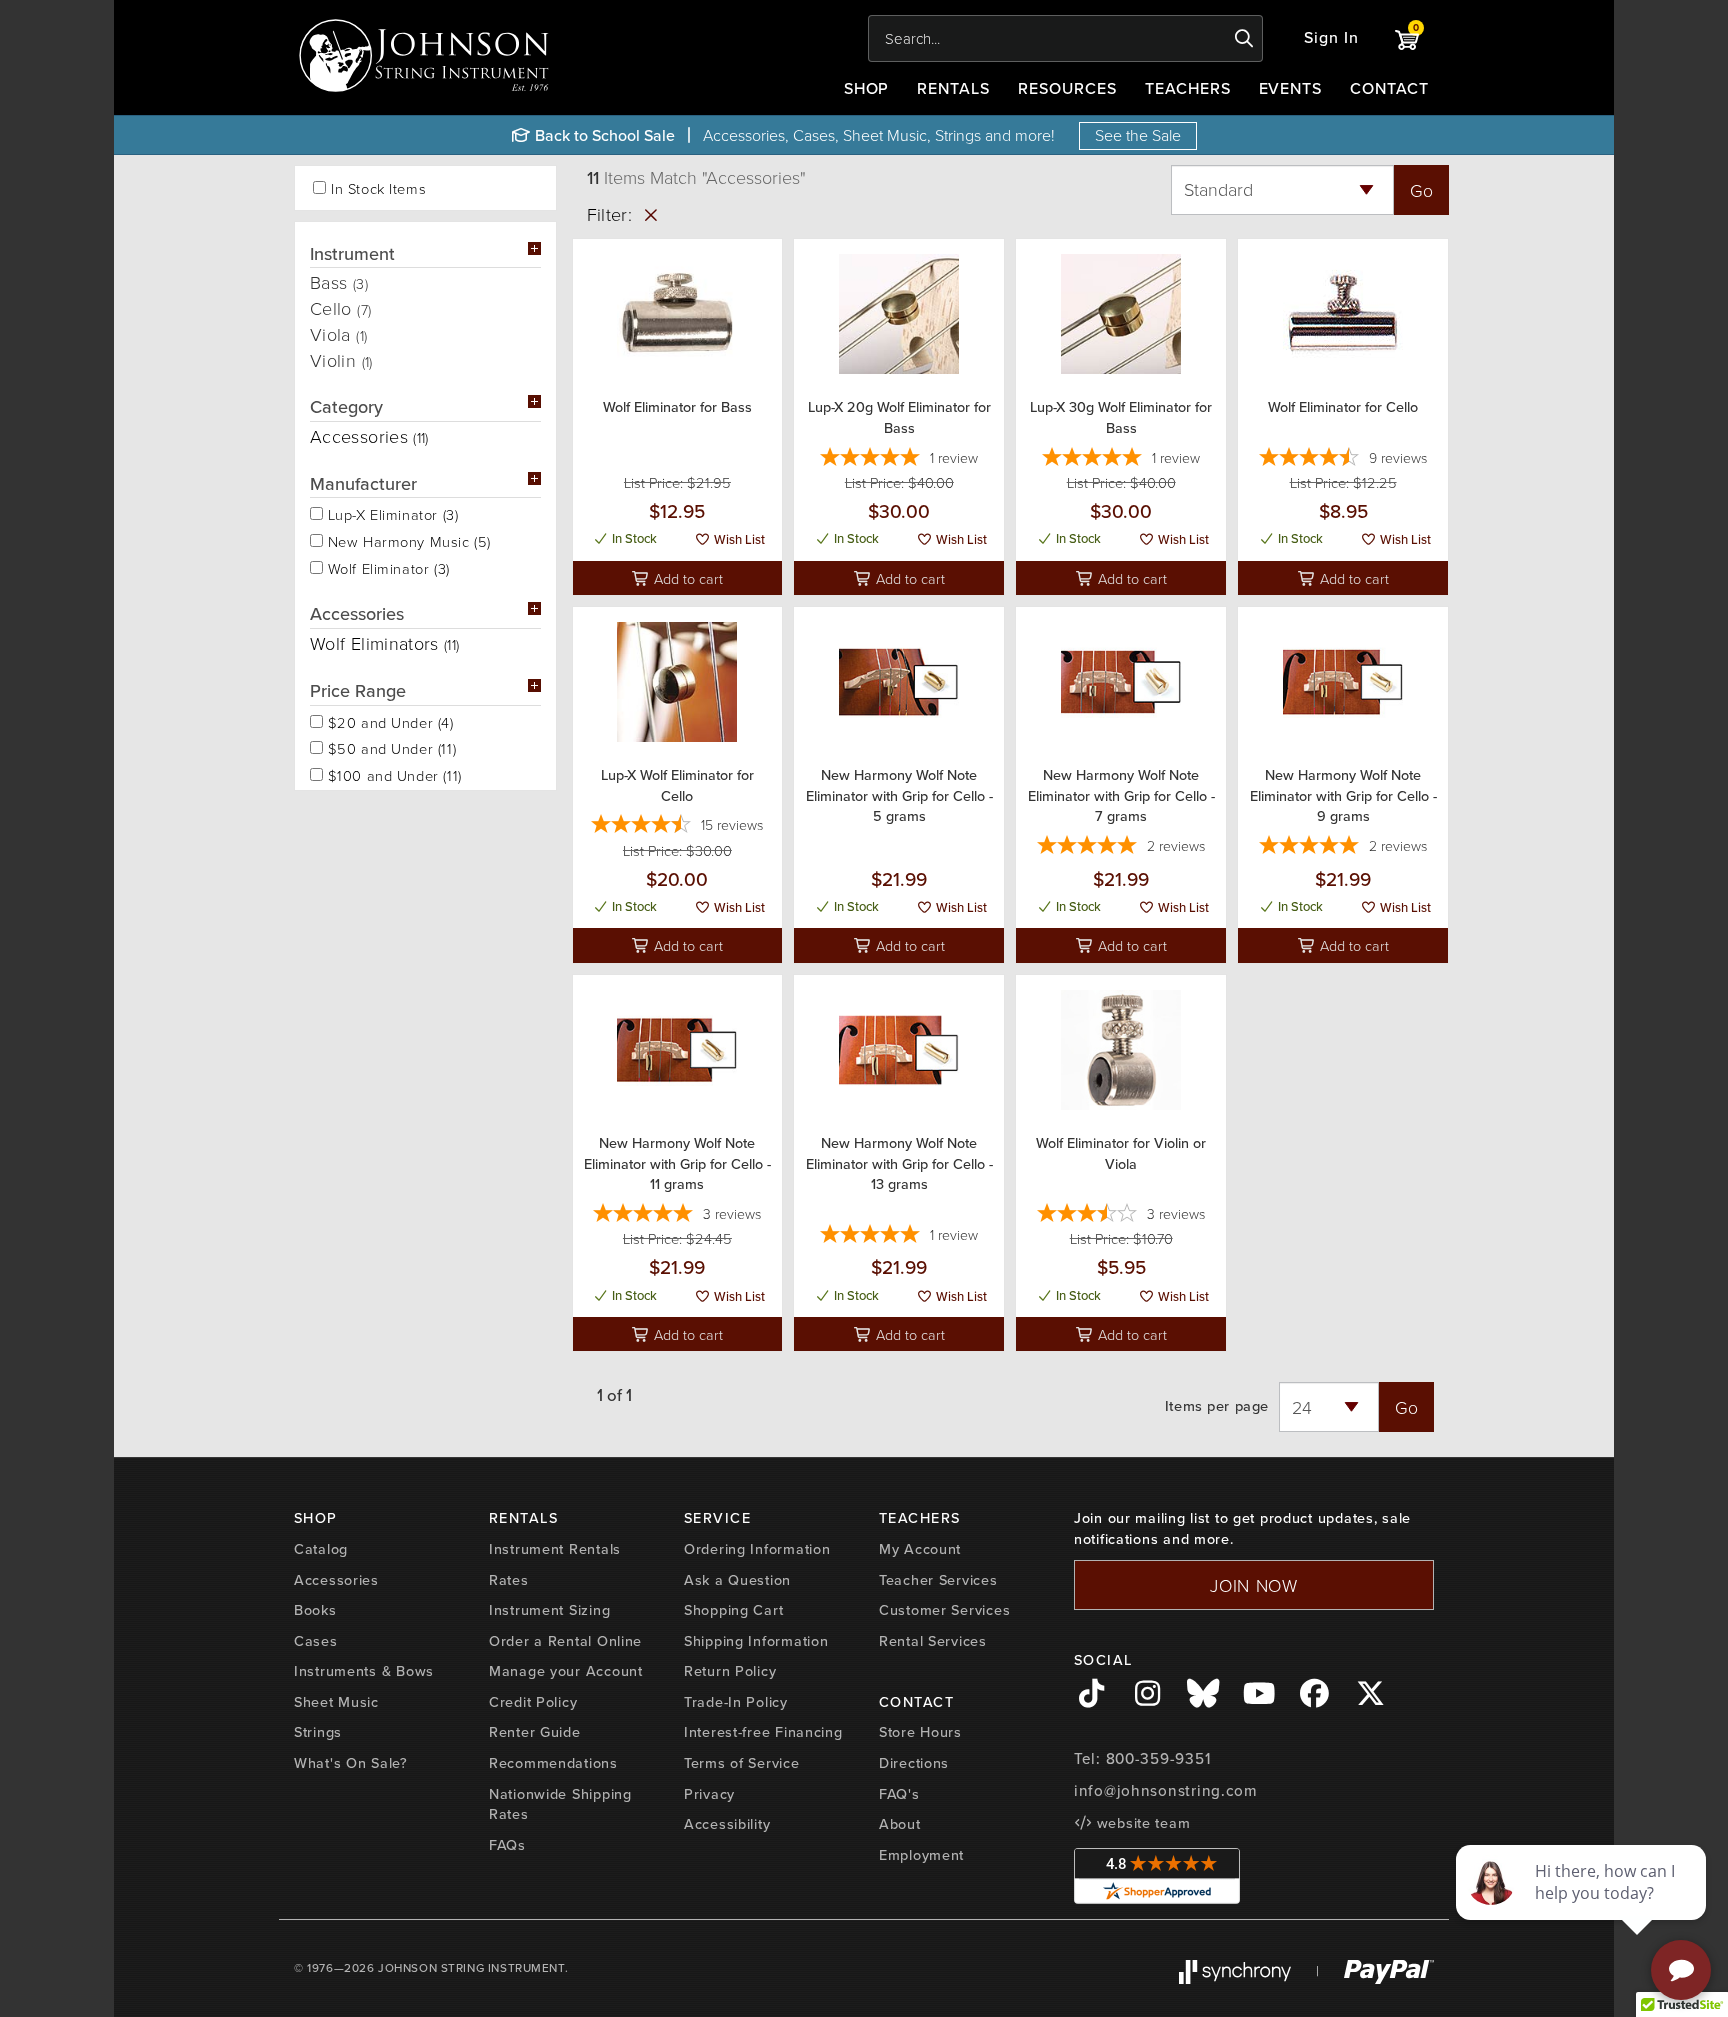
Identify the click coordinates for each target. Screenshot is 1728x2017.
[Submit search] (1244, 39)
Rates (509, 1580)
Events (1291, 88)
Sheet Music (336, 1702)
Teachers (1188, 88)
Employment (921, 1855)
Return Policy (730, 1671)
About (900, 1824)
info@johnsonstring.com (1166, 1791)
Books (315, 1610)
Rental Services (933, 1641)
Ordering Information (757, 1549)
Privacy (709, 1794)
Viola (338, 334)
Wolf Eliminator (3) (386, 567)
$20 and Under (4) (388, 721)
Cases (316, 1641)
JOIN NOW (1254, 1585)
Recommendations (553, 1763)
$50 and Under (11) (389, 747)
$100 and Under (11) (392, 774)
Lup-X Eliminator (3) (390, 513)
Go (1421, 190)
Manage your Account (566, 1671)
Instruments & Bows (364, 1671)
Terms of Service (742, 1763)
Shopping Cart (733, 1610)
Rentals (953, 88)
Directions (914, 1763)
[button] (1331, 38)
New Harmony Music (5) (407, 540)
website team (1141, 1823)
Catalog (321, 1549)
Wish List (738, 539)
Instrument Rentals (555, 1549)
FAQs (507, 1845)
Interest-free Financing (763, 1732)
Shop (867, 88)
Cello (340, 308)
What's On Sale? (351, 1763)
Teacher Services (938, 1580)
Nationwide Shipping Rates (560, 1804)
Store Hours (920, 1732)
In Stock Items (378, 188)
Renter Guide (535, 1732)
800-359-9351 (1158, 1759)
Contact (1389, 88)
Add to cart (686, 578)
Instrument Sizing (549, 1610)
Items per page (1217, 1406)
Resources (1067, 88)
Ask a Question (737, 1580)
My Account (920, 1549)
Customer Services (944, 1610)
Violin (341, 360)
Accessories (336, 1580)
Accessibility (727, 1824)
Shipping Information (756, 1641)
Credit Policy (533, 1702)
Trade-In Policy (736, 1702)
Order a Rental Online (565, 1641)
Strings (318, 1732)
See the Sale (1138, 135)
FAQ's (899, 1794)
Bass (339, 282)
